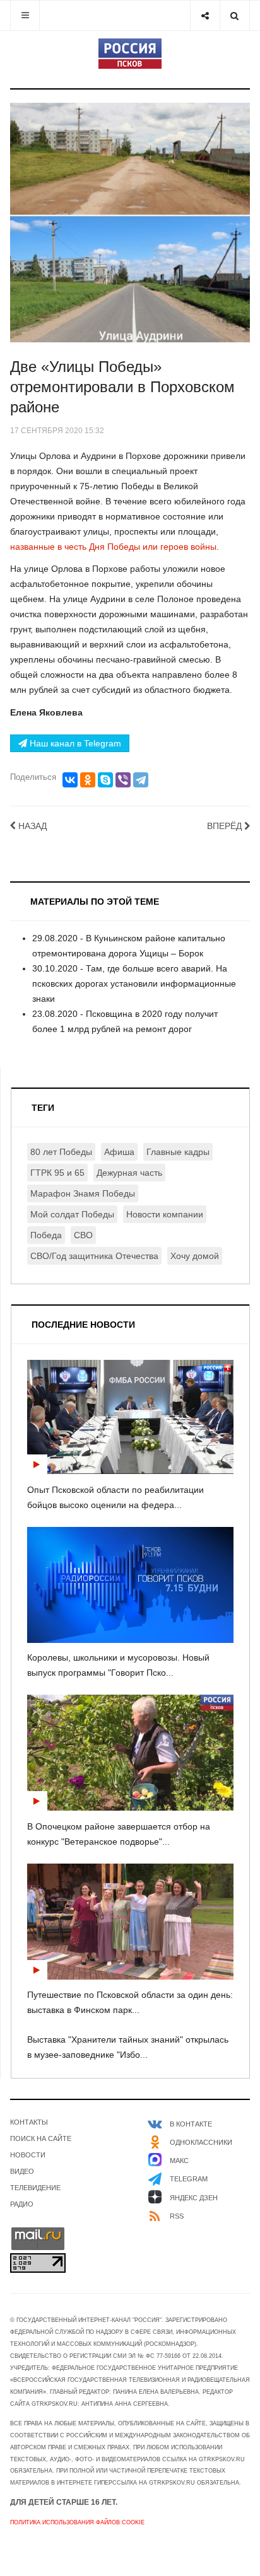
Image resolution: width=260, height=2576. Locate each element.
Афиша (119, 1152)
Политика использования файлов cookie (77, 2522)
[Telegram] (141, 780)
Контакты (29, 2122)
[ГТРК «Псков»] (130, 54)
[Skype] (105, 780)
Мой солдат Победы (72, 1214)
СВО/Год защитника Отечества (94, 1256)
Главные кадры (178, 1152)
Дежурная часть (129, 1173)
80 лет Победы (61, 1152)
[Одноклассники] (88, 780)
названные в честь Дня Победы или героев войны (113, 547)
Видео (22, 2171)
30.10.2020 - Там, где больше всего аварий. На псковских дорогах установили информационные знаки (134, 983)
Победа (46, 1235)
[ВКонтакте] (70, 780)
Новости (28, 2155)
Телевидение (35, 2188)
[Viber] (123, 780)
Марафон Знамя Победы (83, 1193)
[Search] (234, 15)
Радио (22, 2204)
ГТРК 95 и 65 (57, 1173)
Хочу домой (195, 1256)
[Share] (205, 15)
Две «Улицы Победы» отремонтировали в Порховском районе (122, 387)
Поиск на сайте (41, 2138)
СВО (83, 1235)
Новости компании (165, 1214)
